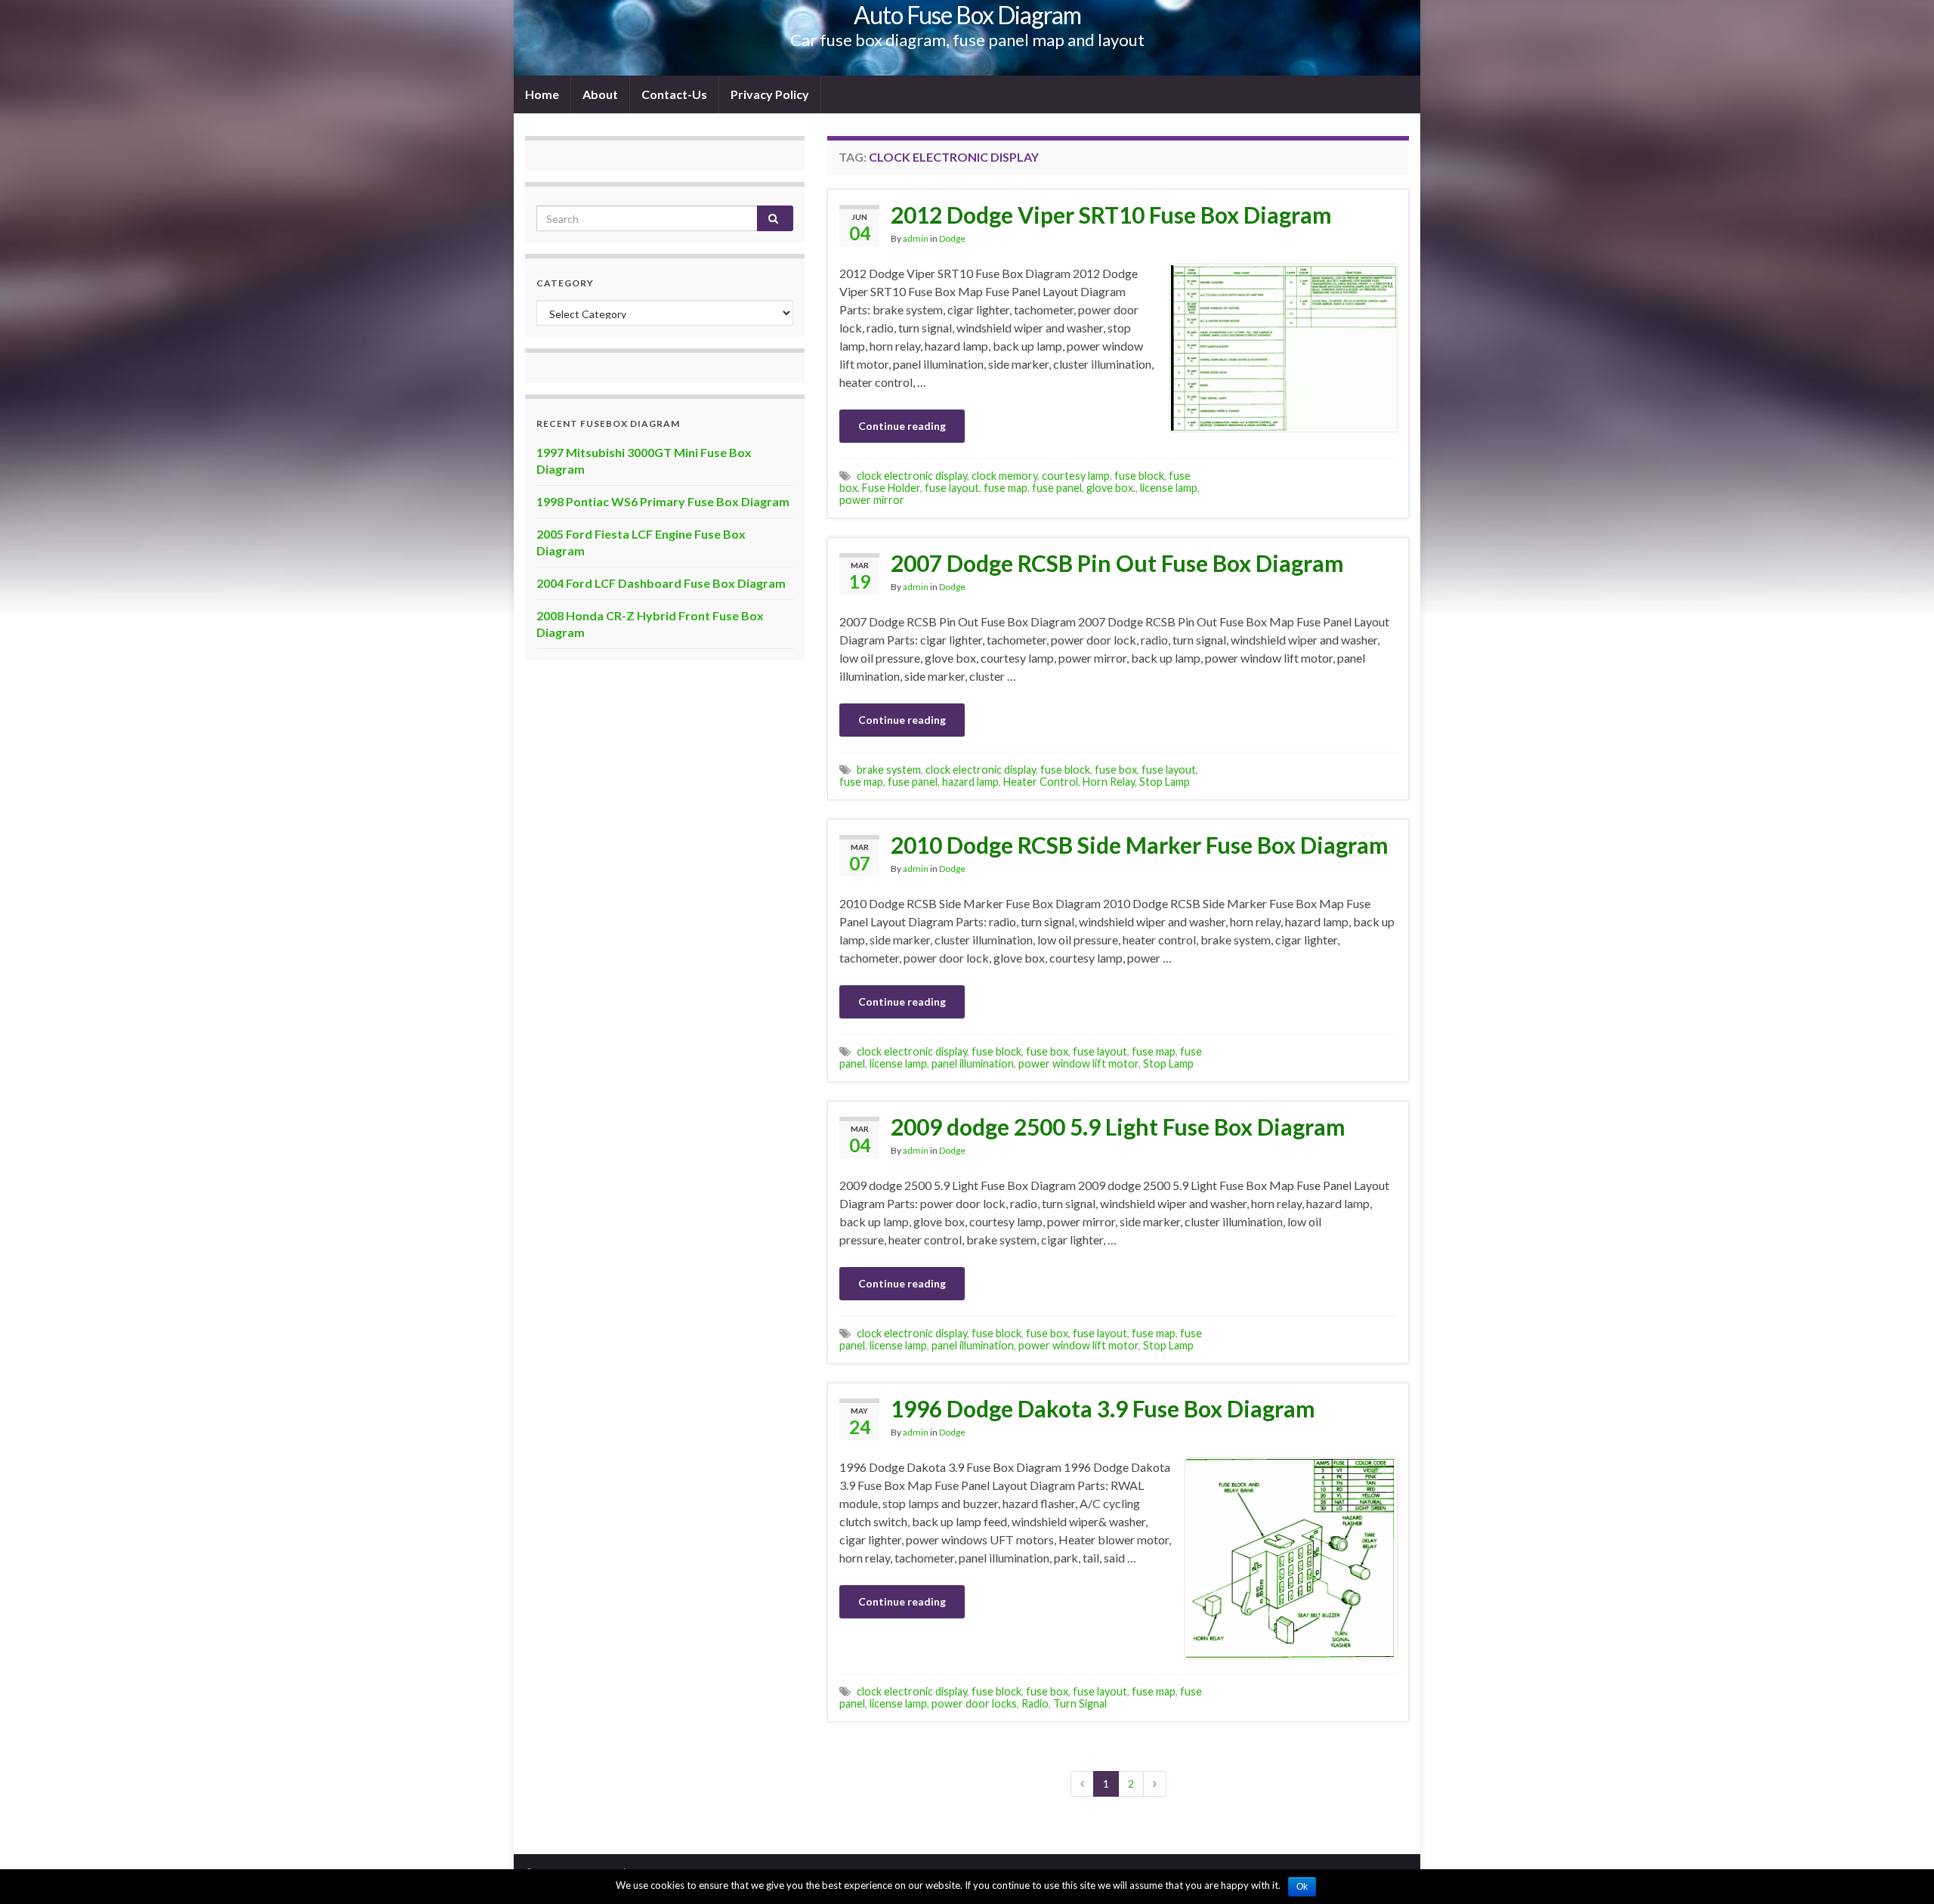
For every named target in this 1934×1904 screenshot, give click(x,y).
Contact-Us (674, 94)
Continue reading (902, 426)
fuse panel (1057, 488)
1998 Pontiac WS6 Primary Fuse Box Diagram (663, 501)
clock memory (1004, 476)
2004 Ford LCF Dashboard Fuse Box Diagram (661, 583)
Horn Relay (1109, 782)
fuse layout (952, 488)
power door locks (974, 1703)
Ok (1302, 1887)
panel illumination (973, 1063)
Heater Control (1041, 782)
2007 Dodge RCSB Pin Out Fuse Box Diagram (1117, 563)
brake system (889, 770)
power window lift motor (1078, 1063)
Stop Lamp (1165, 782)
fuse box (1116, 770)
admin (916, 238)
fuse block (1139, 476)
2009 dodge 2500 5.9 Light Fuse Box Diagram (1118, 1127)
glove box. (1111, 488)
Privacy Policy (770, 94)
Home (542, 94)
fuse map (1006, 488)
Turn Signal (1080, 1703)
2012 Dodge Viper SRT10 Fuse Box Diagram (1111, 215)
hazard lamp (970, 782)
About (600, 94)
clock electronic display (912, 476)
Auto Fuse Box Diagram (967, 15)
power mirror (872, 500)
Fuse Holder (891, 488)
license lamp (1169, 488)
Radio (1035, 1703)
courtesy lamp (1076, 476)
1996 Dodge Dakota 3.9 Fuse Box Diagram (1103, 1408)
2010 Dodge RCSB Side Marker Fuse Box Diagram (1140, 845)
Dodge (952, 238)
